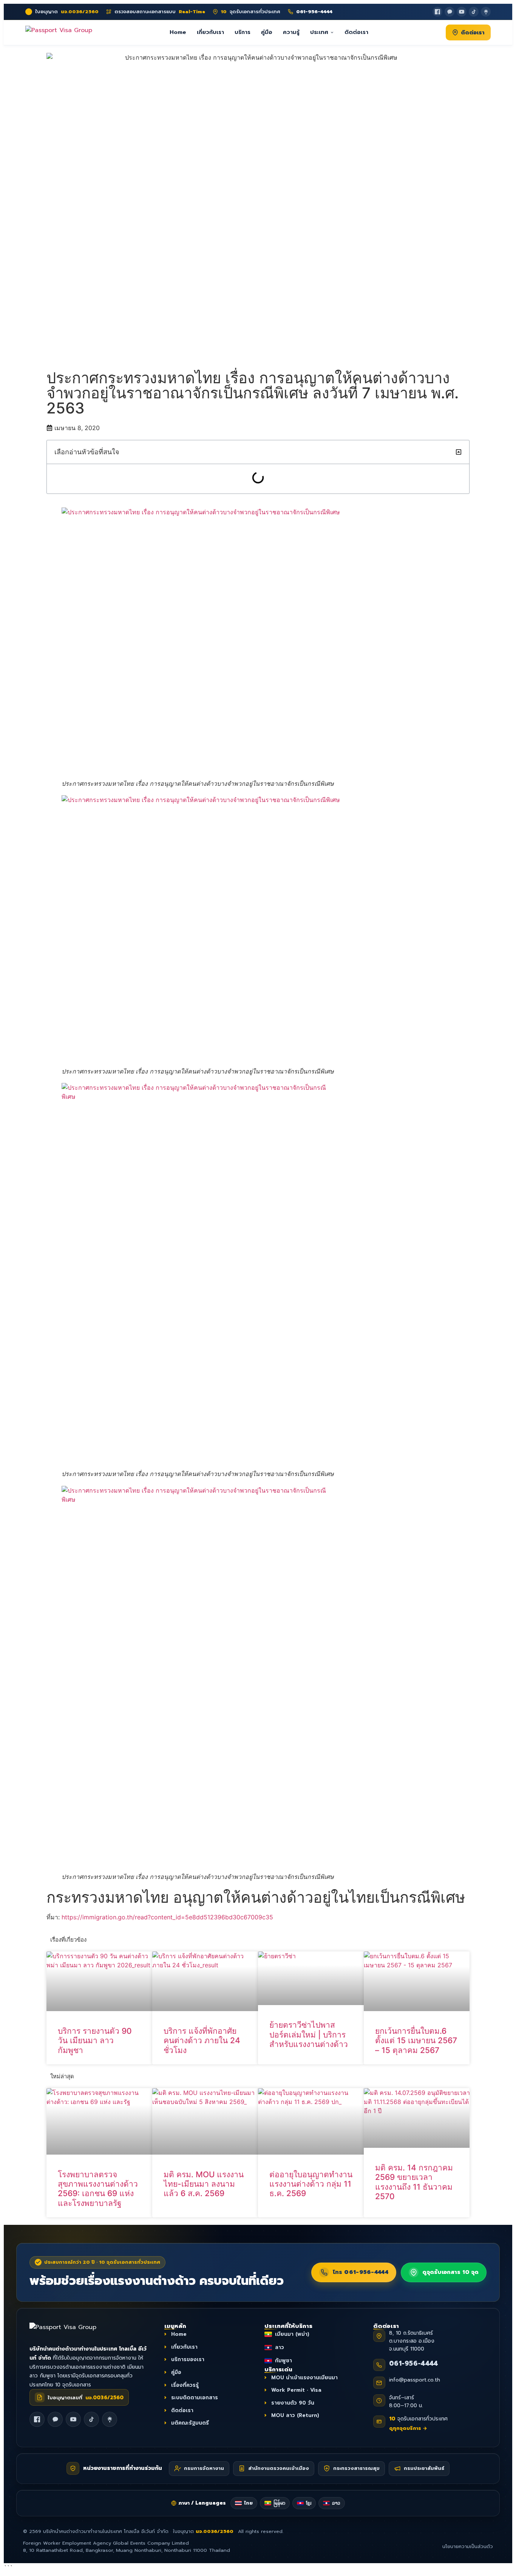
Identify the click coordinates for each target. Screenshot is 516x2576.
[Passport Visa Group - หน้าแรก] (59, 32)
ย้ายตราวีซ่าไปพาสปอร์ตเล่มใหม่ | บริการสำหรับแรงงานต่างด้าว (309, 2034)
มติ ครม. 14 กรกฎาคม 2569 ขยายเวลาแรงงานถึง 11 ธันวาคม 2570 (414, 2182)
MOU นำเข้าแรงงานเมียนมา (304, 2378)
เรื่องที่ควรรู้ (185, 2385)
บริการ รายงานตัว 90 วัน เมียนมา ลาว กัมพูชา (95, 2040)
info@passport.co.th (415, 2380)
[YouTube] (462, 12)
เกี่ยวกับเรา (210, 32)
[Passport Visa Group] (71, 2331)
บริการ (243, 32)
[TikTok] (474, 12)
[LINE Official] (450, 12)
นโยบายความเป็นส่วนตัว (468, 2547)
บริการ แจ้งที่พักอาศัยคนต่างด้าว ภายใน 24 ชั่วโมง (202, 2040)
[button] (459, 452)
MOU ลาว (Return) (295, 2416)
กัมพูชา (283, 2361)
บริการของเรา (188, 2360)
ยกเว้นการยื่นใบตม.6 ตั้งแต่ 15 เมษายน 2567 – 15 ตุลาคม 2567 (416, 2040)
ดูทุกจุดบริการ (408, 2428)
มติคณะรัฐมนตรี (190, 2423)
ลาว (280, 2347)
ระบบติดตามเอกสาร (195, 2398)
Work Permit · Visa (296, 2390)
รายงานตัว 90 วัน (293, 2403)
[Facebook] (437, 12)
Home (178, 32)
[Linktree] (486, 12)
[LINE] (55, 2420)
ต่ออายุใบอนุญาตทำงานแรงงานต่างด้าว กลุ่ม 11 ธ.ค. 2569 (311, 2184)
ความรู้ (291, 32)
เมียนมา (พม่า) (292, 2335)
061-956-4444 (414, 2363)
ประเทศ (319, 32)
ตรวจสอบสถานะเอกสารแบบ (160, 12)
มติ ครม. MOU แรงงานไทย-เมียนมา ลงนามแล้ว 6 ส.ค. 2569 (204, 2184)
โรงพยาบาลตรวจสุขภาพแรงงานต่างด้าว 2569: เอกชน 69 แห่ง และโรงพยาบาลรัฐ (98, 2189)
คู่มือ (267, 32)
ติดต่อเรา (356, 32)
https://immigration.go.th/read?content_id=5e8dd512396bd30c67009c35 (167, 1917)
